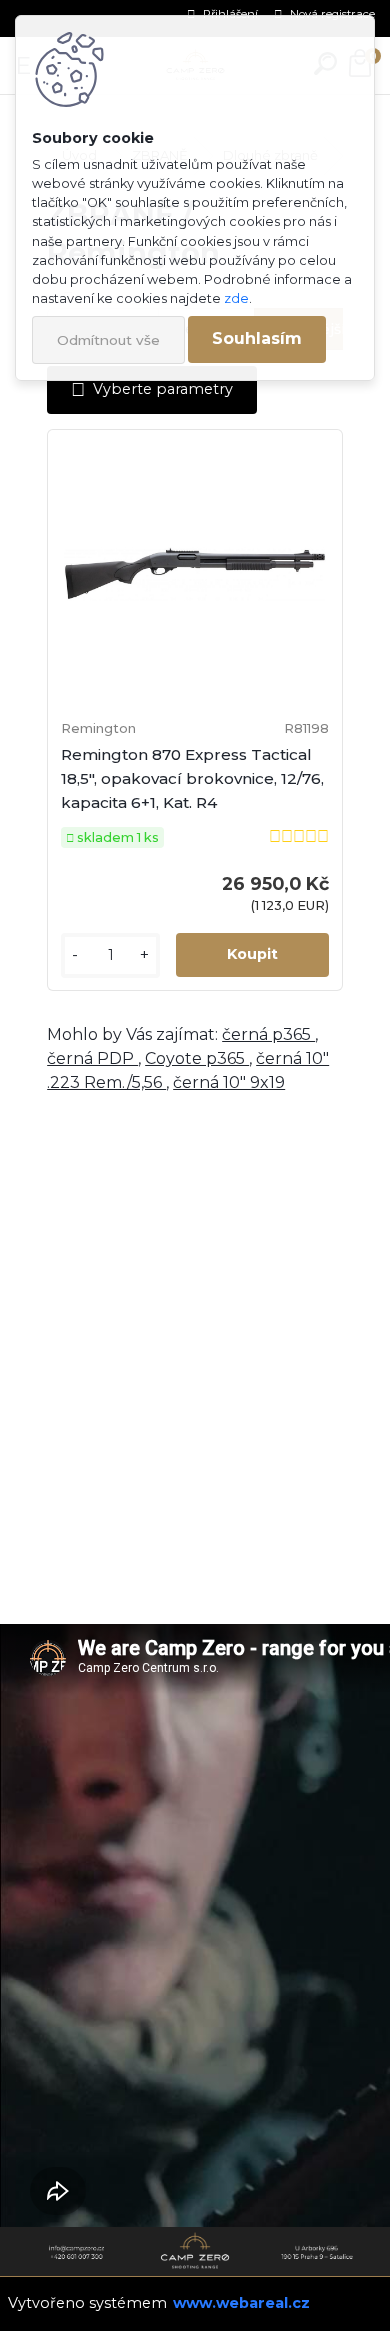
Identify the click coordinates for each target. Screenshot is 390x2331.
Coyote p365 (197, 1058)
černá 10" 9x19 (229, 1082)
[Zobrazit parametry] (152, 389)
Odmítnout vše (108, 340)
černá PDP (92, 1058)
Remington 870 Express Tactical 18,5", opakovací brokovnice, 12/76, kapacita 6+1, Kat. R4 (192, 778)
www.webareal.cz (241, 2303)
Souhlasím (257, 338)
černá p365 (268, 1034)
